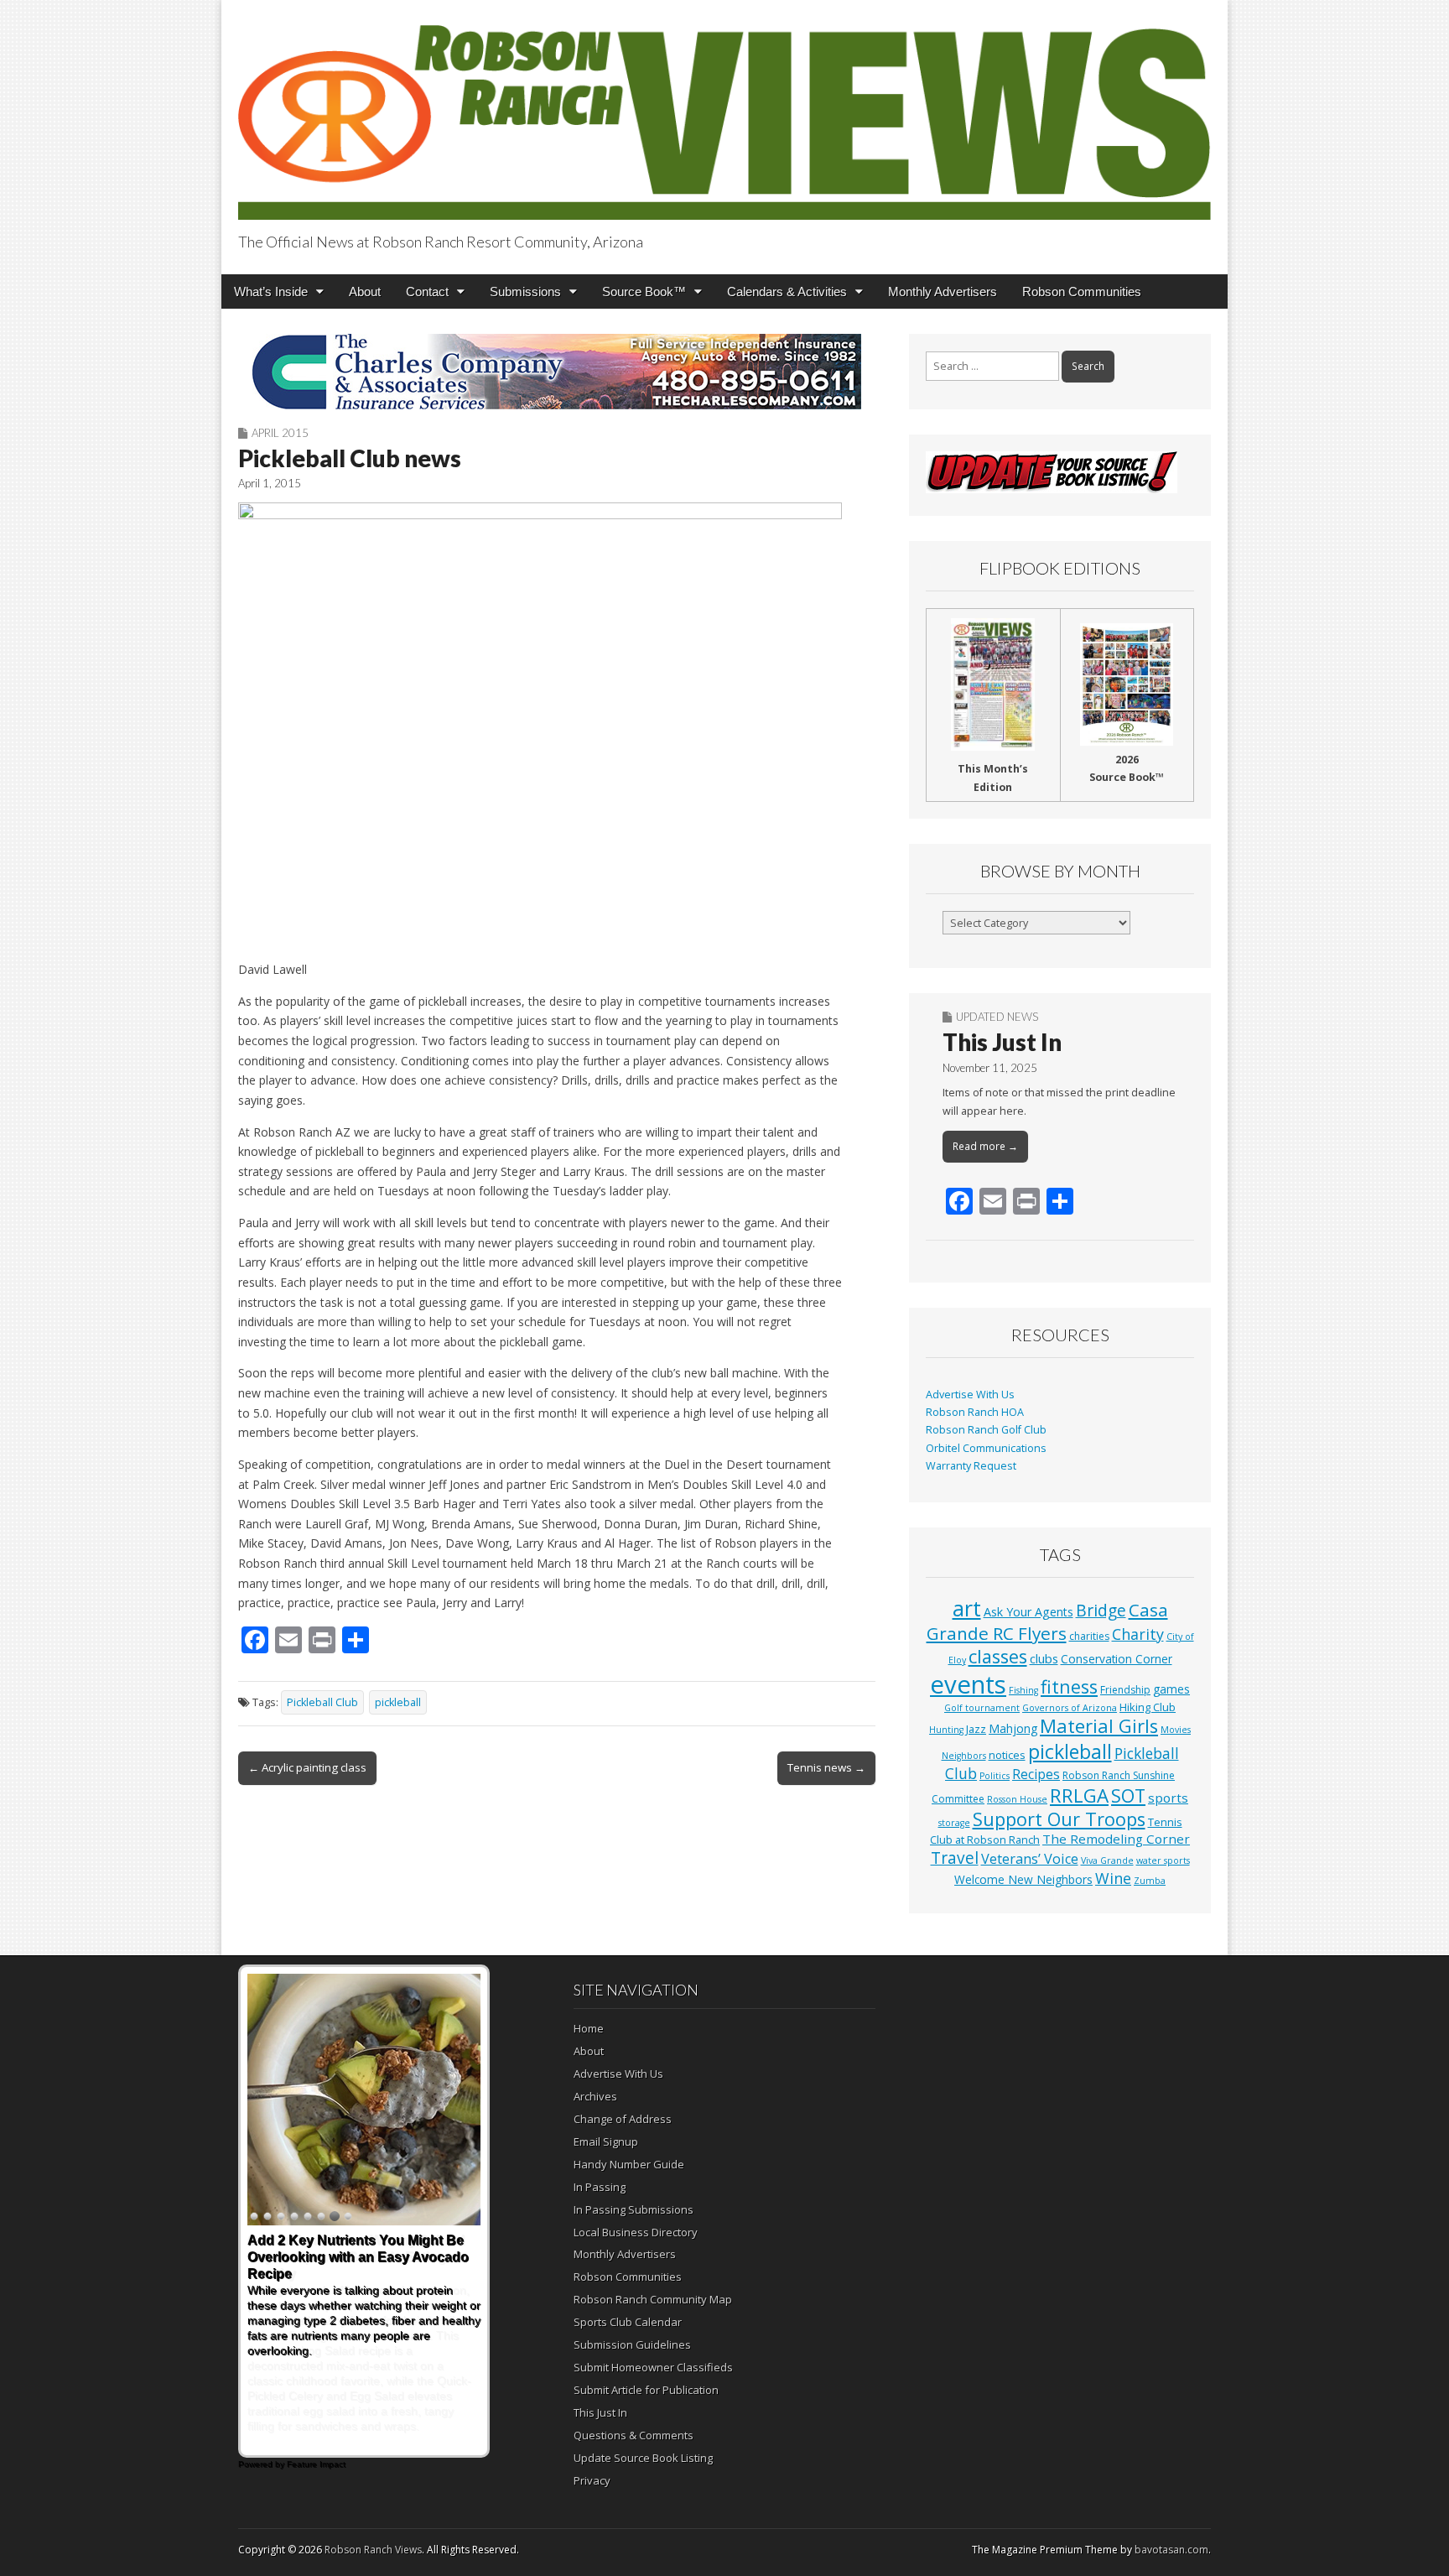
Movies (1176, 1730)
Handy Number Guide (629, 2164)
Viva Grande (1107, 1860)
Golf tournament (982, 1708)
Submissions (525, 291)
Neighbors (964, 1756)
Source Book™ (644, 291)
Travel (955, 1858)
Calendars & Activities (787, 291)
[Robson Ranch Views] (724, 113)
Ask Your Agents (1028, 1612)
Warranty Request (971, 1466)
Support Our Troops (1059, 1819)
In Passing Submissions (634, 2209)
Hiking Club (1148, 1707)
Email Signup (606, 2141)
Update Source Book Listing (643, 2458)
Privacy (592, 2480)
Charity (1138, 1634)
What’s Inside (271, 291)
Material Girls (1099, 1726)
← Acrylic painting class (307, 1767)
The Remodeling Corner (1116, 1839)
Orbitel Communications (986, 1448)
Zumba (1150, 1881)
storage (954, 1823)
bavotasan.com (1171, 2550)
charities (1089, 1636)
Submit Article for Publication (646, 2390)
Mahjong (1013, 1728)
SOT (1128, 1795)
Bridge (1101, 1610)
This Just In (1002, 1042)
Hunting (946, 1730)
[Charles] (557, 372)
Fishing (1023, 1690)
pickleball (398, 1702)
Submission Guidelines (632, 2344)
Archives (595, 2096)
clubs (1044, 1658)
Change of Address (623, 2119)
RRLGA (1079, 1795)
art (967, 1608)
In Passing (600, 2187)
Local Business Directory (636, 2232)
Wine (1113, 1878)
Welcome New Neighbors (1023, 1879)
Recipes (1036, 1774)
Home (589, 2028)
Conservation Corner (1117, 1659)
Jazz (976, 1729)
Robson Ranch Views (373, 2550)
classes (998, 1656)
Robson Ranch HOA (975, 1412)
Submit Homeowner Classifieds (653, 2367)
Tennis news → (826, 1767)
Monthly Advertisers (943, 291)
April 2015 (280, 433)
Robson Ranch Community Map (653, 2299)
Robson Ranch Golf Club (986, 1430)
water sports (1163, 1860)
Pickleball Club (322, 1702)
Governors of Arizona (1070, 1708)
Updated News (997, 1017)
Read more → (985, 1146)
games (1171, 1689)
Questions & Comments (634, 2435)
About (365, 291)
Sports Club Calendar (628, 2322)
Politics (995, 1776)
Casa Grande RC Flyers (1047, 1621)
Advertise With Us (970, 1395)
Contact (427, 291)
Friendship (1125, 1690)
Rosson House (1017, 1799)
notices (1007, 1755)
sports (1168, 1798)
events (968, 1684)
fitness (1069, 1686)
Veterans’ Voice (1030, 1859)
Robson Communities (1082, 291)
